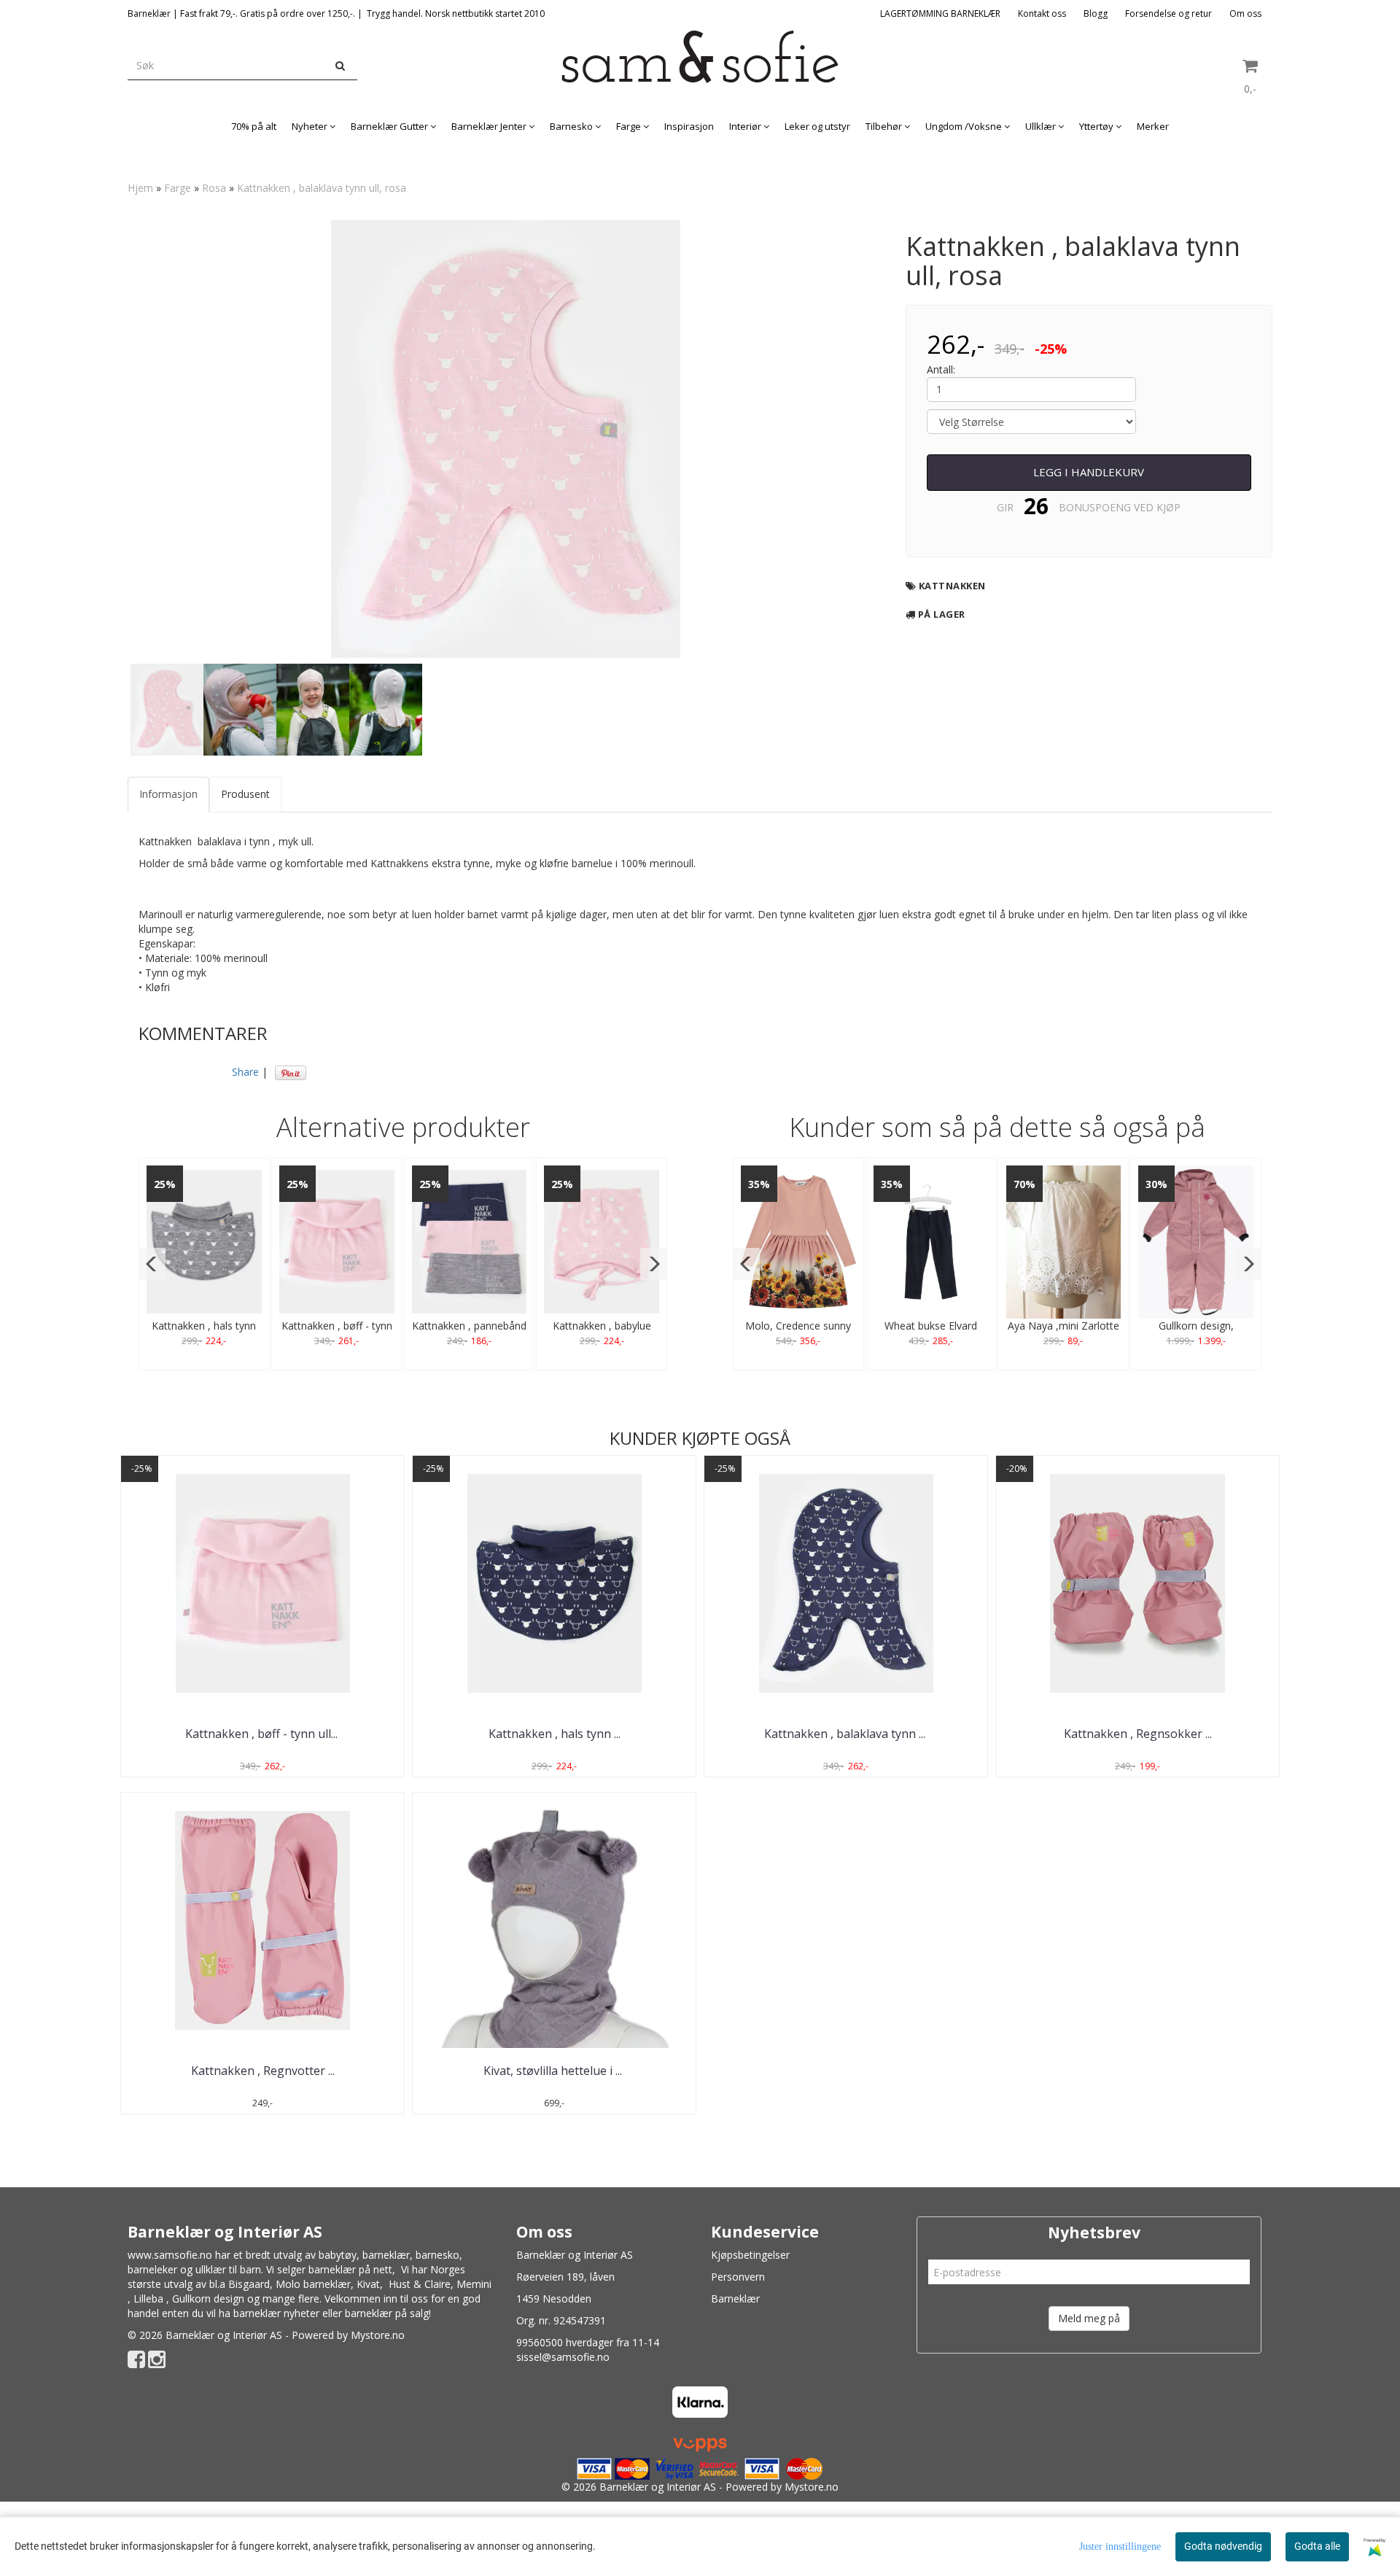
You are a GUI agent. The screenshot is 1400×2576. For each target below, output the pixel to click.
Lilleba (148, 2298)
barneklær (386, 2255)
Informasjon (168, 794)
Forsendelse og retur (1168, 13)
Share (245, 1072)
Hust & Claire (420, 2284)
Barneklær (735, 2298)
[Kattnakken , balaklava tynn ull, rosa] (506, 439)
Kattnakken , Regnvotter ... (263, 2071)
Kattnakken (952, 586)
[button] (152, 1264)
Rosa (214, 188)
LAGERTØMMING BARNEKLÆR (940, 13)
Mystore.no (378, 2335)
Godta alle (1317, 2546)
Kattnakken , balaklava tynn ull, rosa (322, 188)
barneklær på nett (350, 2269)
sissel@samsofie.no (563, 2357)
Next (903, 439)
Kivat (368, 2284)
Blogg (1096, 13)
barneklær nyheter (276, 2313)
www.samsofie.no (170, 2255)
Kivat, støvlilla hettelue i (554, 2071)
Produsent (245, 794)
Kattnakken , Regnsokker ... (1138, 1734)
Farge (178, 188)
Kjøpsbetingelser (750, 2255)
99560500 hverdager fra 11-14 (588, 2342)
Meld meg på (1089, 2318)
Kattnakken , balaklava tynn (846, 1734)
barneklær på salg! (388, 2313)
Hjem (140, 188)
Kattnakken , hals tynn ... (555, 1734)
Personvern (738, 2277)
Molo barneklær (313, 2284)
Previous (109, 439)
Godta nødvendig (1223, 2546)
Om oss (1245, 13)
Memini (474, 2284)
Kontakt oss (1042, 13)
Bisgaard (249, 2284)
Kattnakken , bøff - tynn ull (263, 1734)
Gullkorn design (208, 2298)
